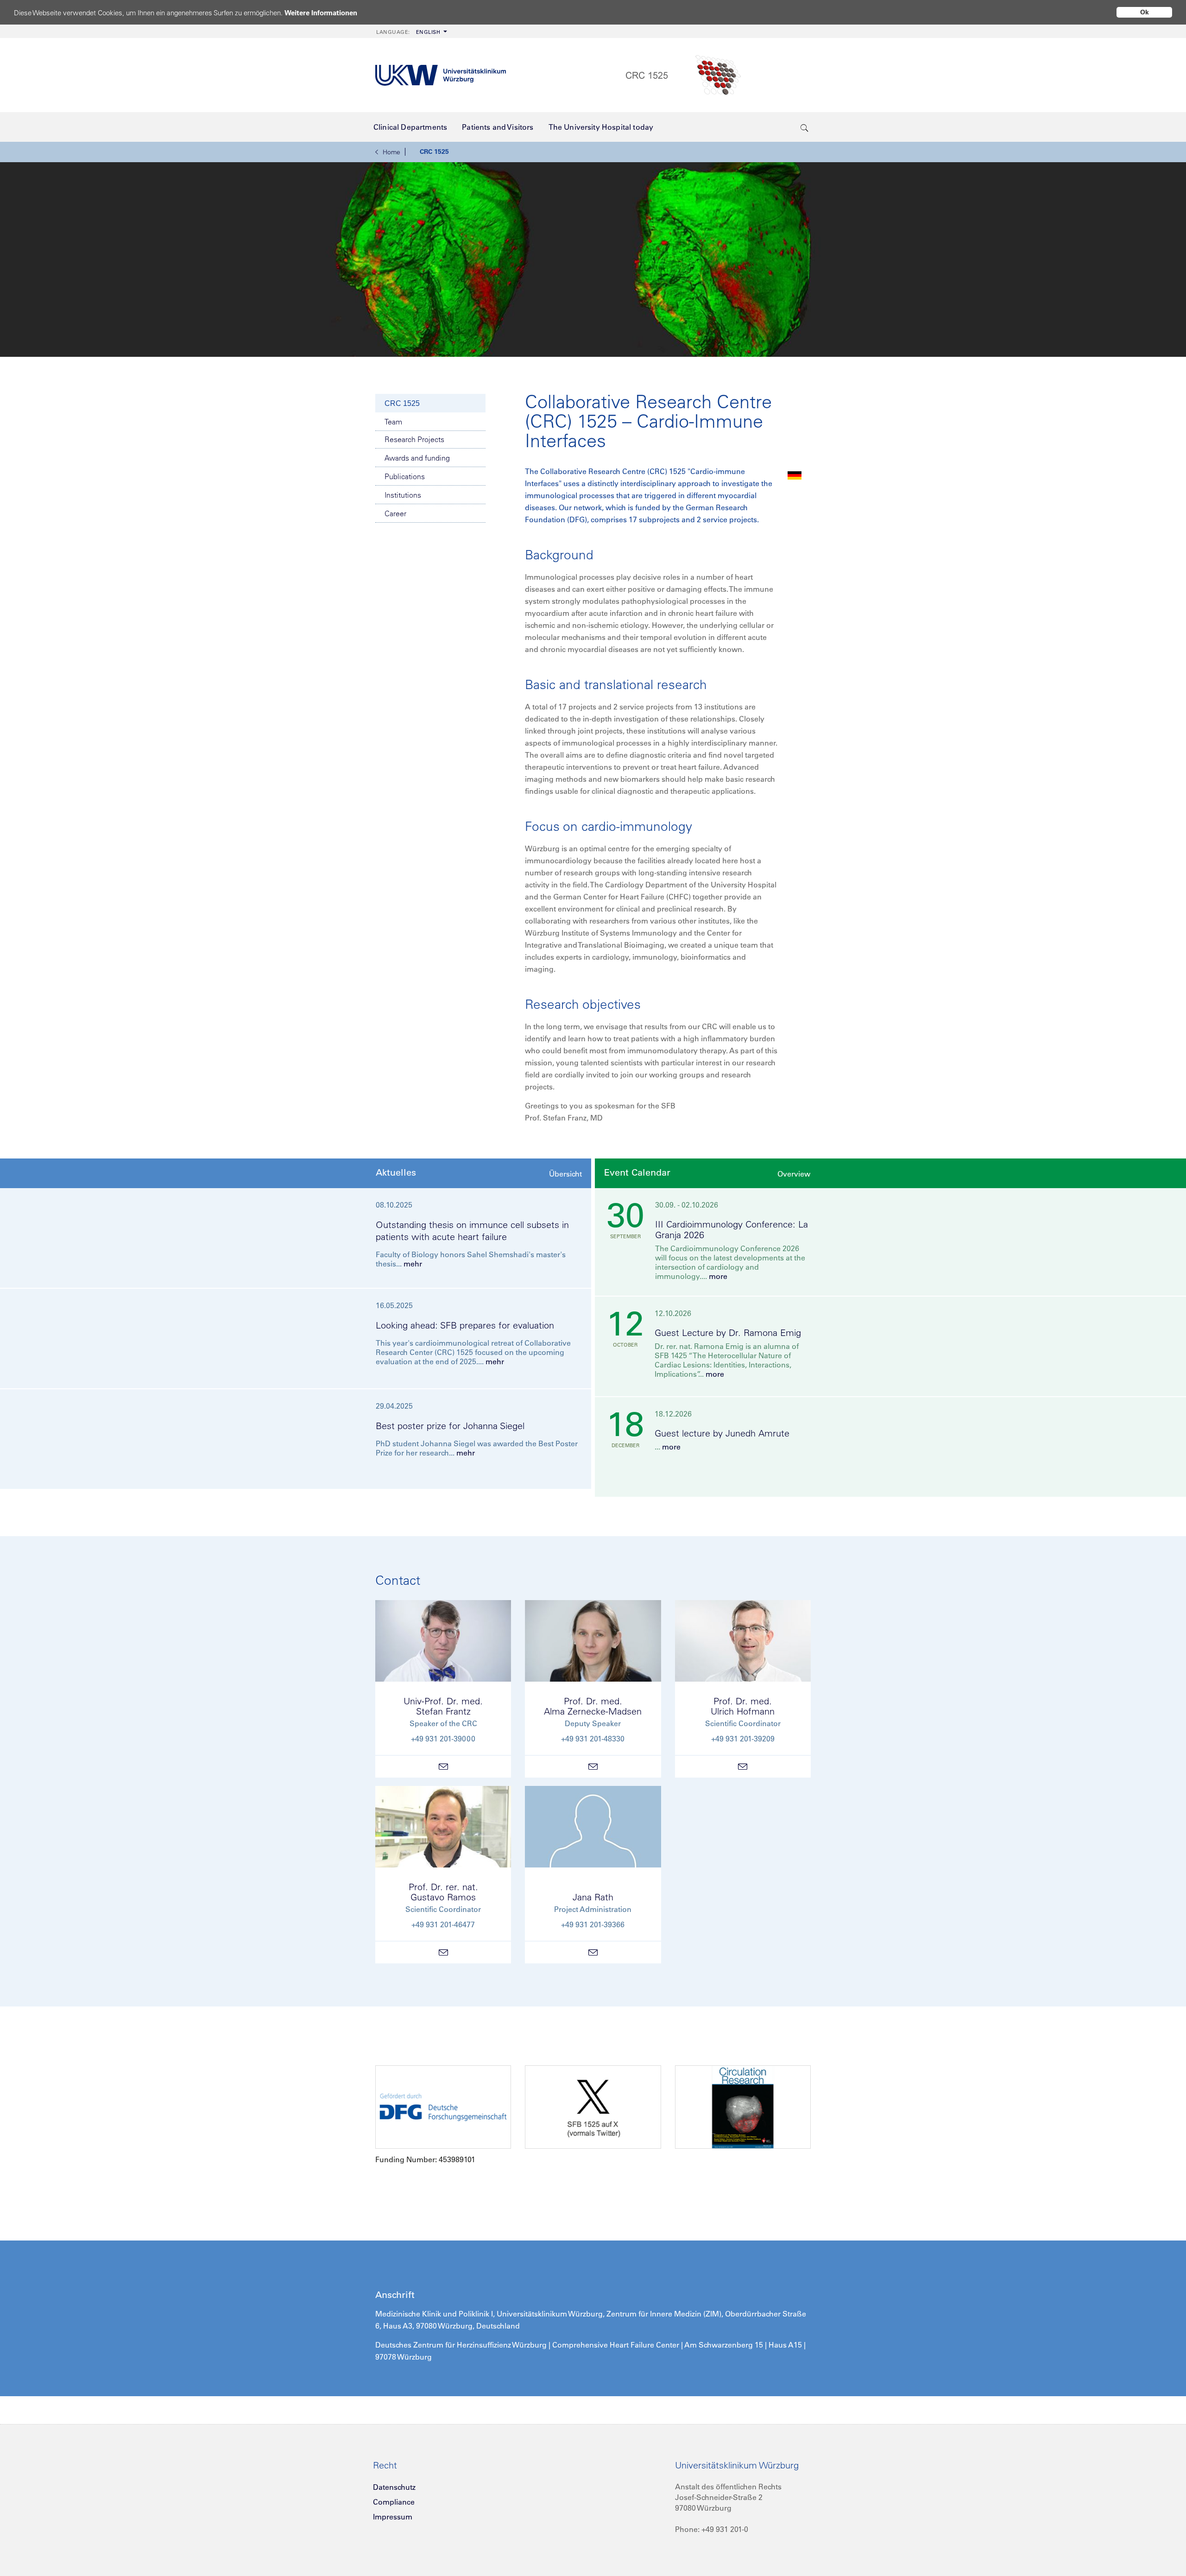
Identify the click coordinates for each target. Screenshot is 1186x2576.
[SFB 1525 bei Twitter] (593, 2107)
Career (395, 513)
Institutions (403, 495)
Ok (1145, 12)
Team (393, 422)
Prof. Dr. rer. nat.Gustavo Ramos (443, 1892)
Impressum (393, 2517)
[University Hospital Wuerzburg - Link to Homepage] (441, 75)
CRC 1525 (434, 152)
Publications (405, 476)
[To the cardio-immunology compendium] (743, 2107)
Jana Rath (593, 1897)
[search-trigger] (804, 127)
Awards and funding (417, 458)
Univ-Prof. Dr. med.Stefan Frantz (443, 1706)
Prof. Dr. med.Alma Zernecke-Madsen (593, 1706)
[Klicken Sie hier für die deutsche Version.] (795, 475)
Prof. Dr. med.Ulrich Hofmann (743, 1706)
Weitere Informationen (321, 13)
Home (391, 152)
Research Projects (414, 439)
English (408, 32)
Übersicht (565, 1174)
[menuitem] (411, 31)
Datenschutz (394, 2487)
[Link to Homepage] (718, 75)
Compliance (394, 2502)
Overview (794, 1174)
